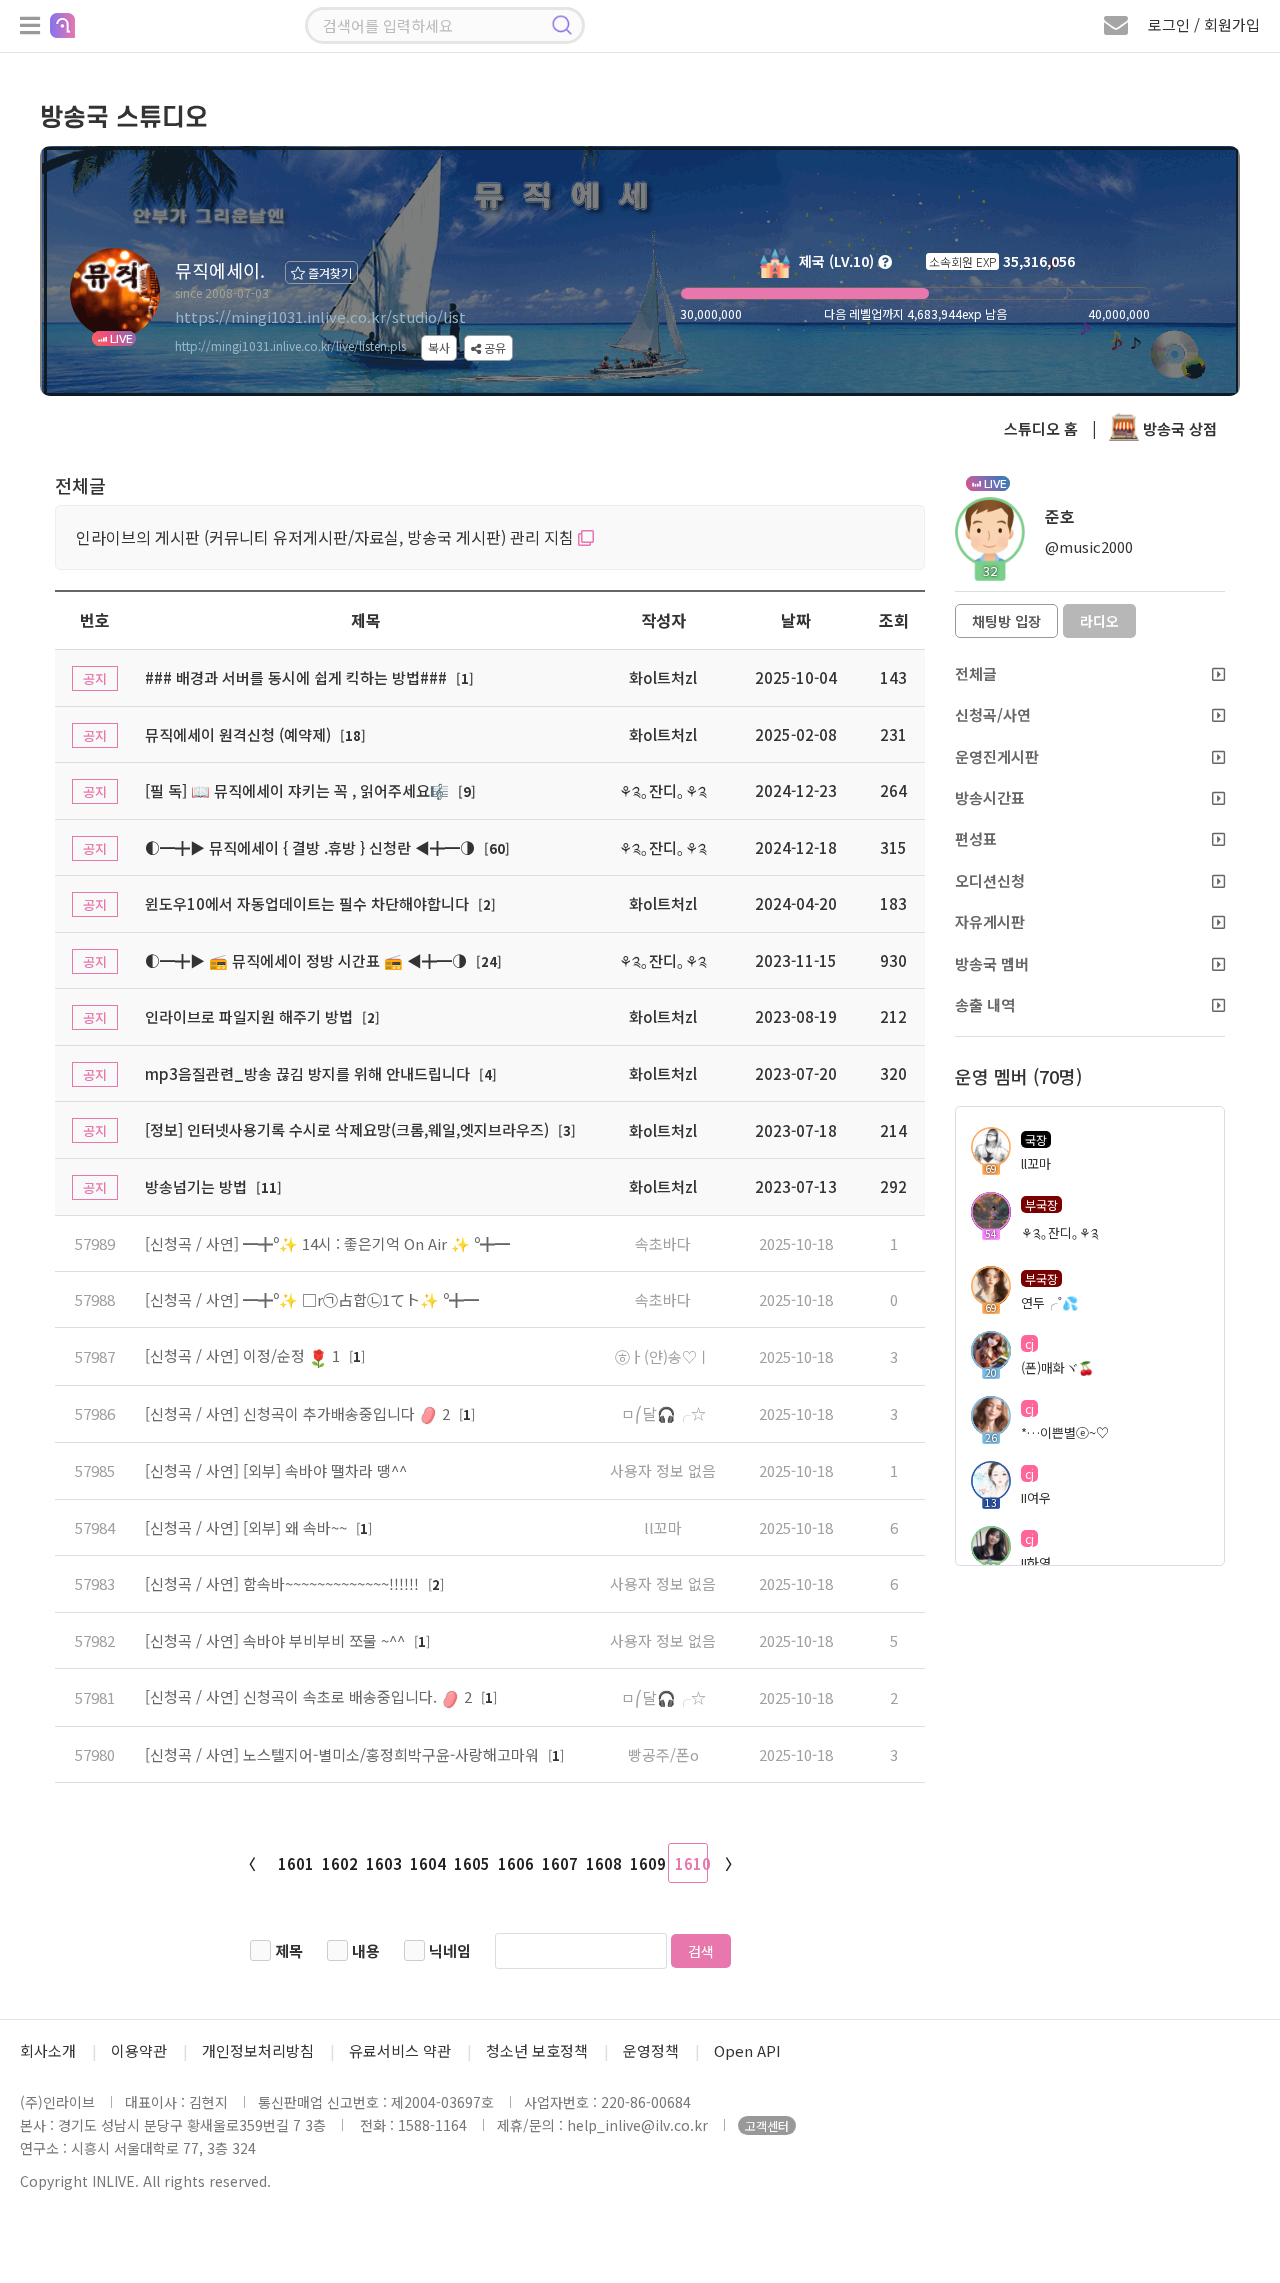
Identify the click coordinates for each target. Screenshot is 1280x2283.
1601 (295, 1863)
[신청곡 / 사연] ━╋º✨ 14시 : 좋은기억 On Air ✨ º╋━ (327, 1243)
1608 (603, 1863)
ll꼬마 (663, 1527)
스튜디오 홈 (1041, 428)
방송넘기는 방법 (196, 1186)
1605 (471, 1863)
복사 (439, 347)
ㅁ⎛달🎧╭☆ (663, 1413)
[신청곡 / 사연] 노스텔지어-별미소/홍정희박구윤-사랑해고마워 (344, 1754)
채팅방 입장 (1006, 621)
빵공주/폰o (663, 1754)
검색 (701, 1951)
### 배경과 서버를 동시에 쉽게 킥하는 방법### (296, 677)
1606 (515, 1863)
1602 (339, 1863)
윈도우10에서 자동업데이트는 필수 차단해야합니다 (307, 903)
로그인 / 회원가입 (1204, 24)
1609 (647, 1863)
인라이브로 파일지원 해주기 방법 (249, 1016)
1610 (691, 1863)
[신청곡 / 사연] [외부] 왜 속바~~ (248, 1527)
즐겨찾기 (328, 272)
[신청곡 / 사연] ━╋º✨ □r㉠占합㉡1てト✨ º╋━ (312, 1299)
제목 (289, 1950)
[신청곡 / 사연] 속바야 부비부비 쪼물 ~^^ (277, 1640)
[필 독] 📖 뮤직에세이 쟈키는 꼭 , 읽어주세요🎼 (297, 790)
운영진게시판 (997, 756)
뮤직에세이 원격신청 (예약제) (238, 734)
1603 (383, 1863)
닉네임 (450, 1950)
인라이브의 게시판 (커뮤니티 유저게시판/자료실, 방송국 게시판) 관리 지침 (327, 537)
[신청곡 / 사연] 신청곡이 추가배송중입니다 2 (299, 1413)
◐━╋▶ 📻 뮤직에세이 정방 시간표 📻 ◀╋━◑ (306, 960)
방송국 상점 (1178, 428)
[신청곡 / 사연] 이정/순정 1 (244, 1355)
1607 (559, 1863)
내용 (366, 1950)
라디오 (1099, 621)
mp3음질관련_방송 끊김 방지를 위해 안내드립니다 (307, 1073)
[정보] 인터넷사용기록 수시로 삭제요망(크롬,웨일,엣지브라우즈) (347, 1129)
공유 (493, 347)
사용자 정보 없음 (663, 1470)
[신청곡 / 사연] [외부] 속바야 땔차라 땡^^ (276, 1470)
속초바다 (663, 1243)
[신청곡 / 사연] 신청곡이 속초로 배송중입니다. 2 (310, 1696)
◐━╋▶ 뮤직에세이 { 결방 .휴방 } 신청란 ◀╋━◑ (310, 847)
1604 (427, 1863)
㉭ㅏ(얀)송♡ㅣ (663, 1356)
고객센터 (767, 2125)
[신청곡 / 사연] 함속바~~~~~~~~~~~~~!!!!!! (284, 1583)
